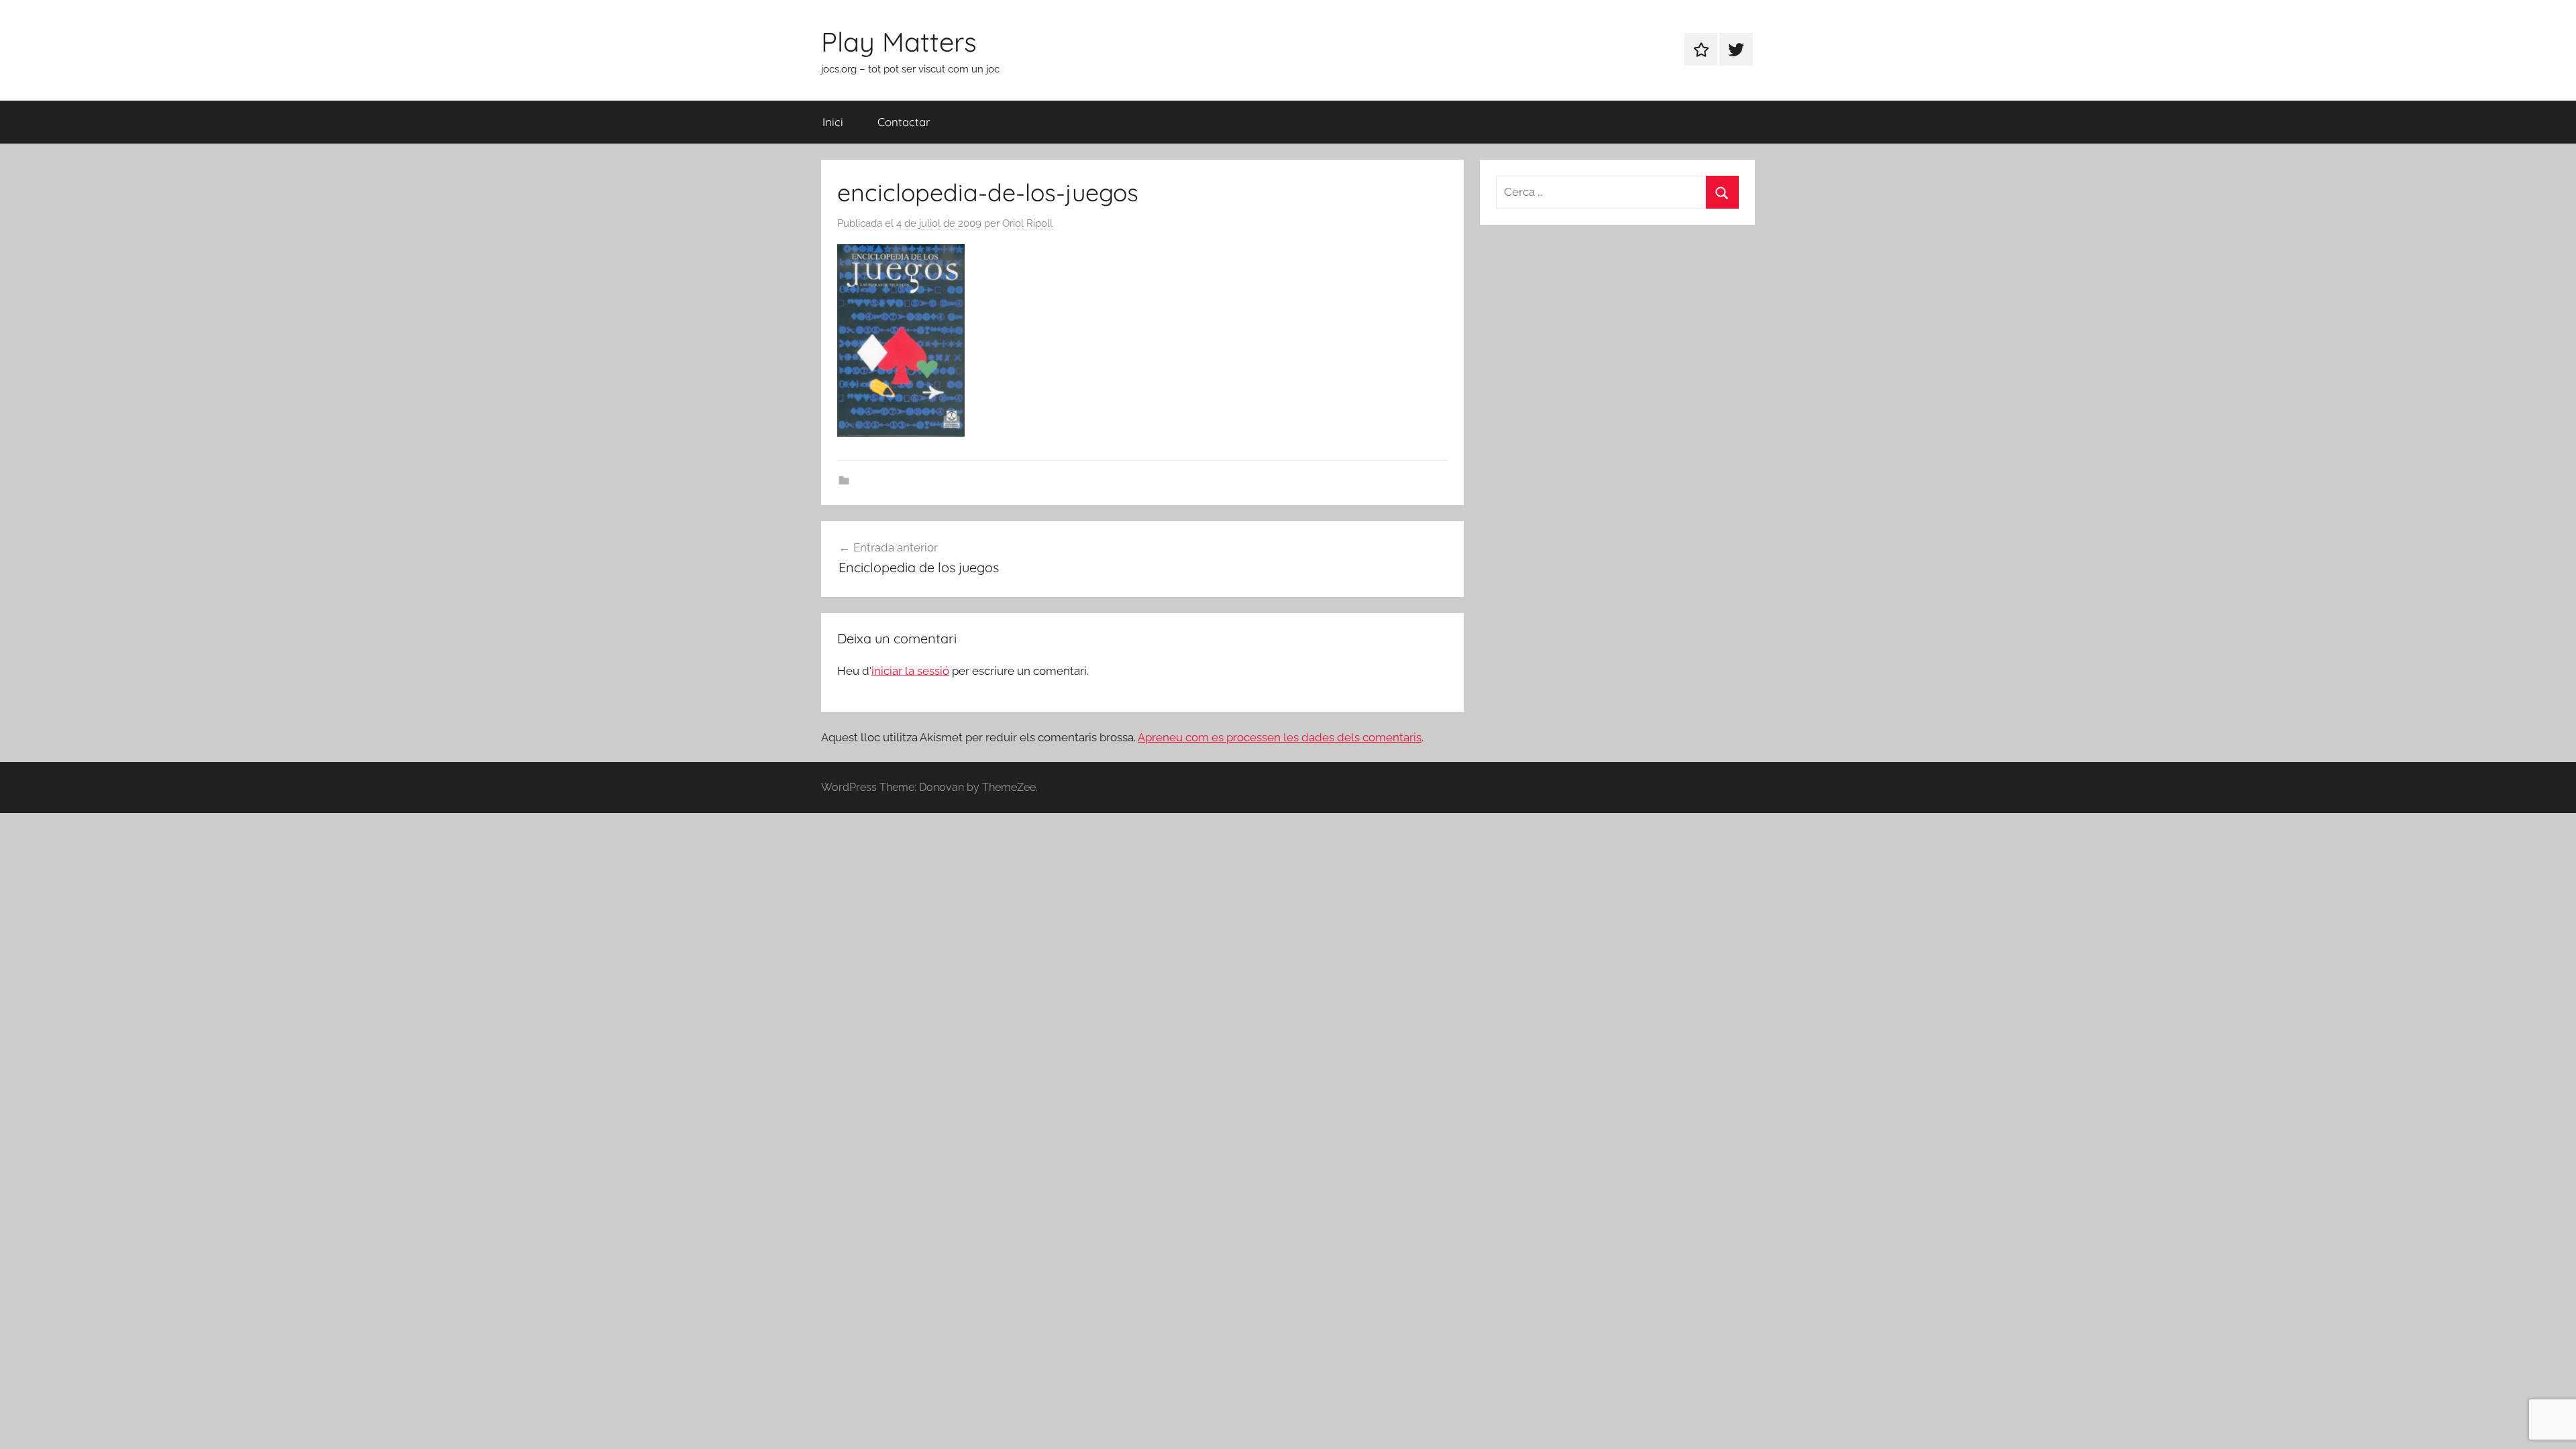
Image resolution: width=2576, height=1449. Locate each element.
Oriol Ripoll (1027, 223)
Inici (833, 122)
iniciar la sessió (910, 671)
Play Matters (899, 42)
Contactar (904, 122)
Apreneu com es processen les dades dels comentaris (1280, 737)
